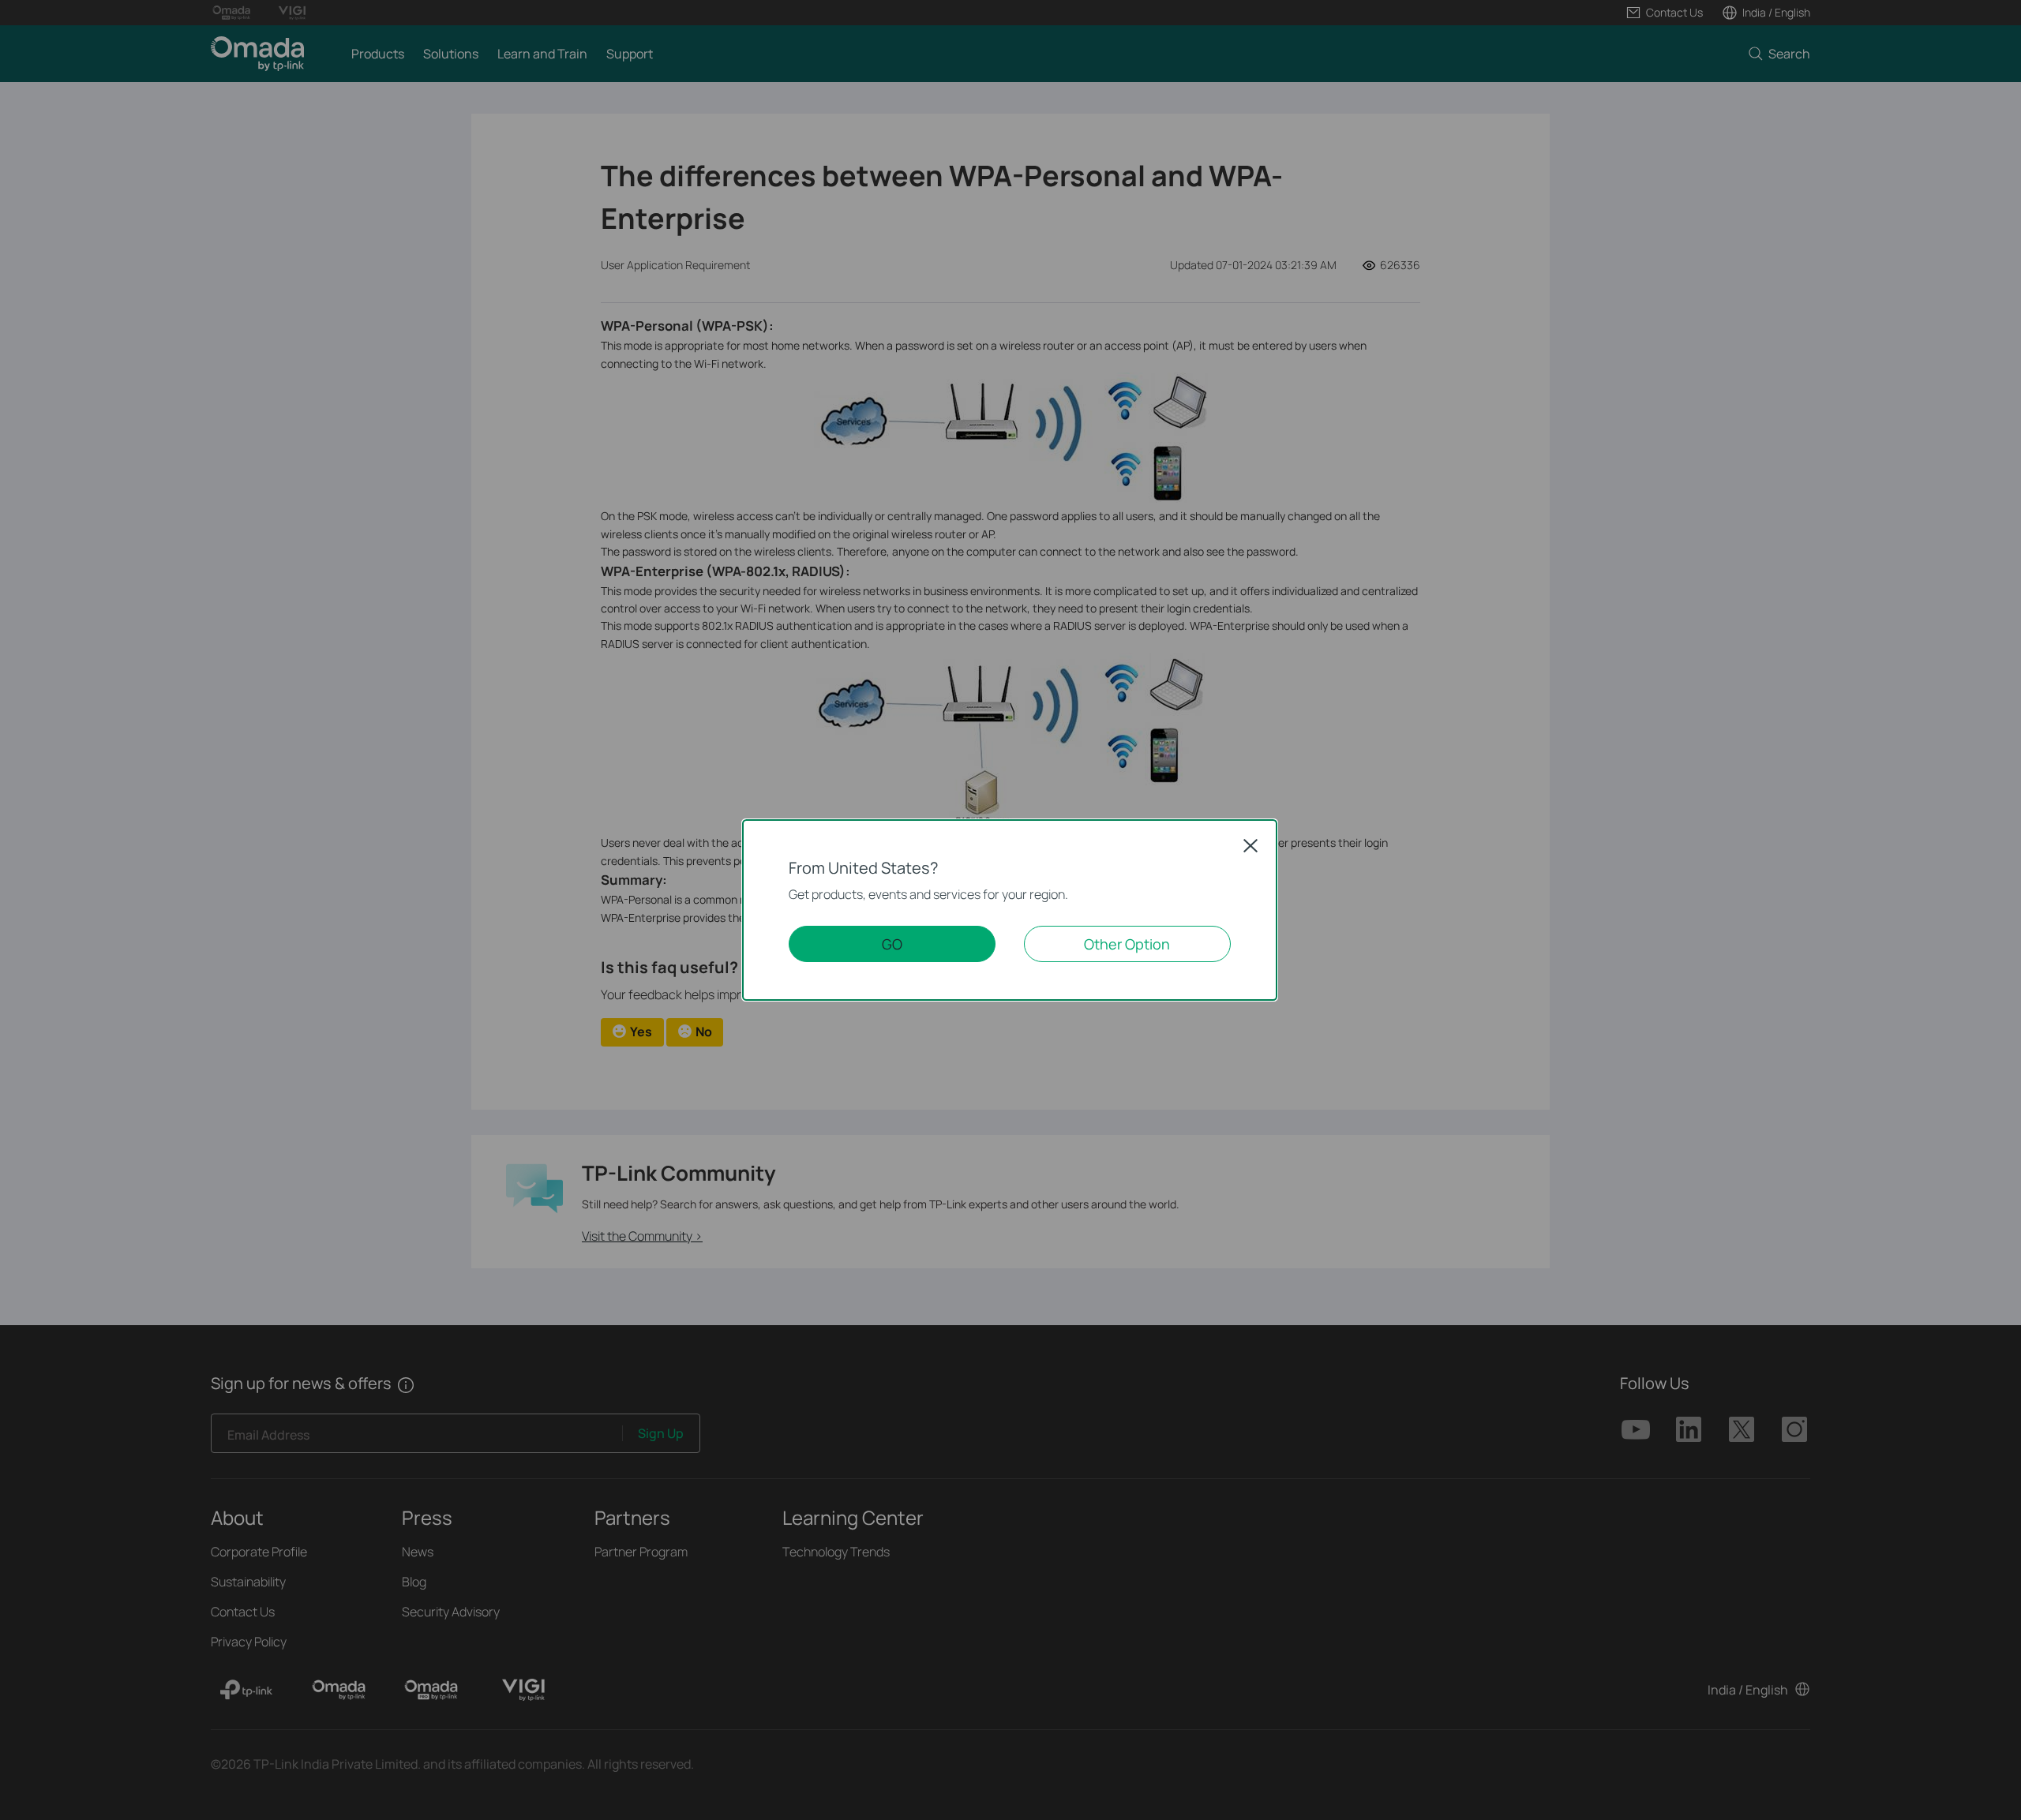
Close (1250, 845)
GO (892, 944)
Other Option (1127, 944)
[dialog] (1010, 910)
